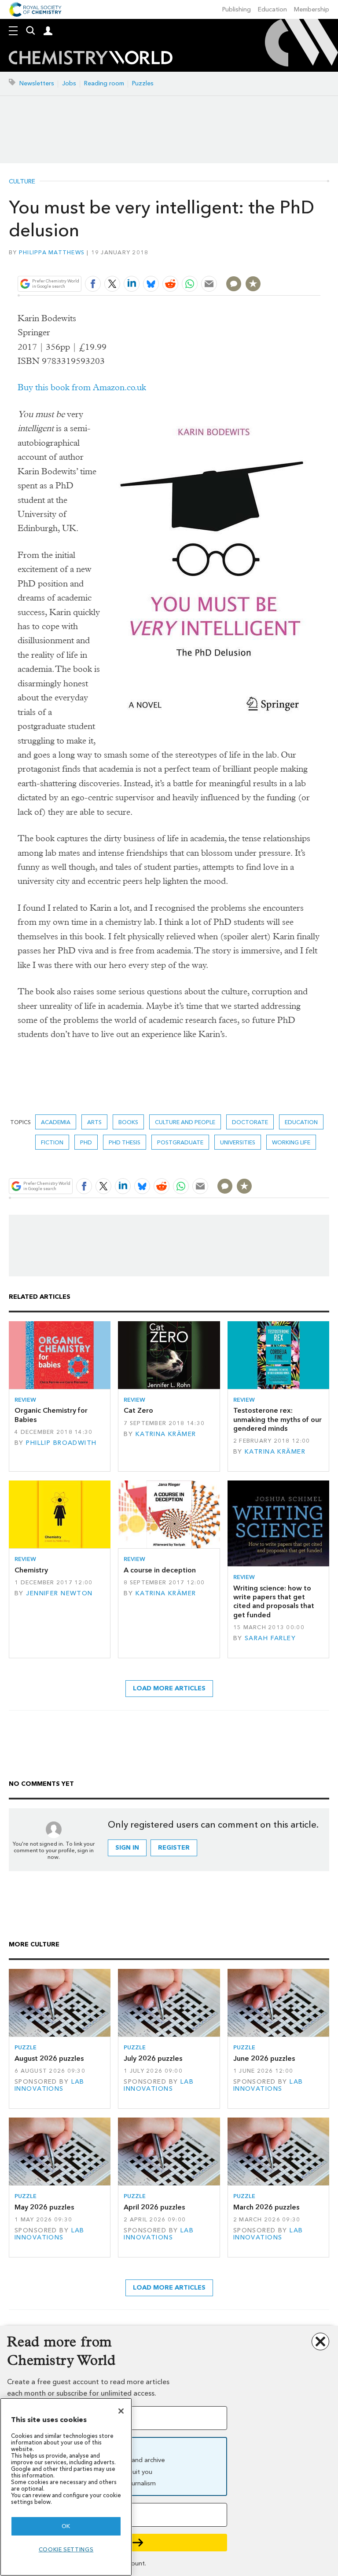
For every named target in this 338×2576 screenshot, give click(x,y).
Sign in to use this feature (278, 263)
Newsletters (37, 83)
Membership (312, 9)
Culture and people (185, 1122)
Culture (22, 182)
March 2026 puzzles (266, 2207)
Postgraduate (180, 1142)
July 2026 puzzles (153, 2058)
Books (128, 1122)
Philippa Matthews (52, 252)
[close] (319, 263)
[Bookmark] (253, 284)
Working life (291, 1142)
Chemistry (31, 1570)
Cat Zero (138, 1410)
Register (174, 1848)
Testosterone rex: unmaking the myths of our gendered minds (277, 1419)
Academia (56, 1122)
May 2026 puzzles (44, 2207)
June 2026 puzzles (264, 2058)
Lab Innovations (50, 2085)
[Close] (121, 2411)
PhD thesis (125, 1142)
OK (66, 2526)
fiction (52, 1142)
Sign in (127, 1848)
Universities (238, 1142)
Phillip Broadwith (61, 1443)
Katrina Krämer (166, 1434)
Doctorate (250, 1122)
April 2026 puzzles (154, 2207)
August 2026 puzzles (49, 2058)
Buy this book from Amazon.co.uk (82, 387)
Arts (94, 1122)
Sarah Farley (270, 1638)
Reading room (104, 83)
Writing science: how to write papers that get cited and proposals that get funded (274, 1601)
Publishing (237, 9)
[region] (66, 2487)
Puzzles (143, 83)
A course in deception (160, 1570)
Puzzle (26, 2047)
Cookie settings (66, 2549)
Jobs (69, 83)
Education (272, 9)
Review (25, 1400)
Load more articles (169, 1688)
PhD (86, 1142)
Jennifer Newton (59, 1593)
